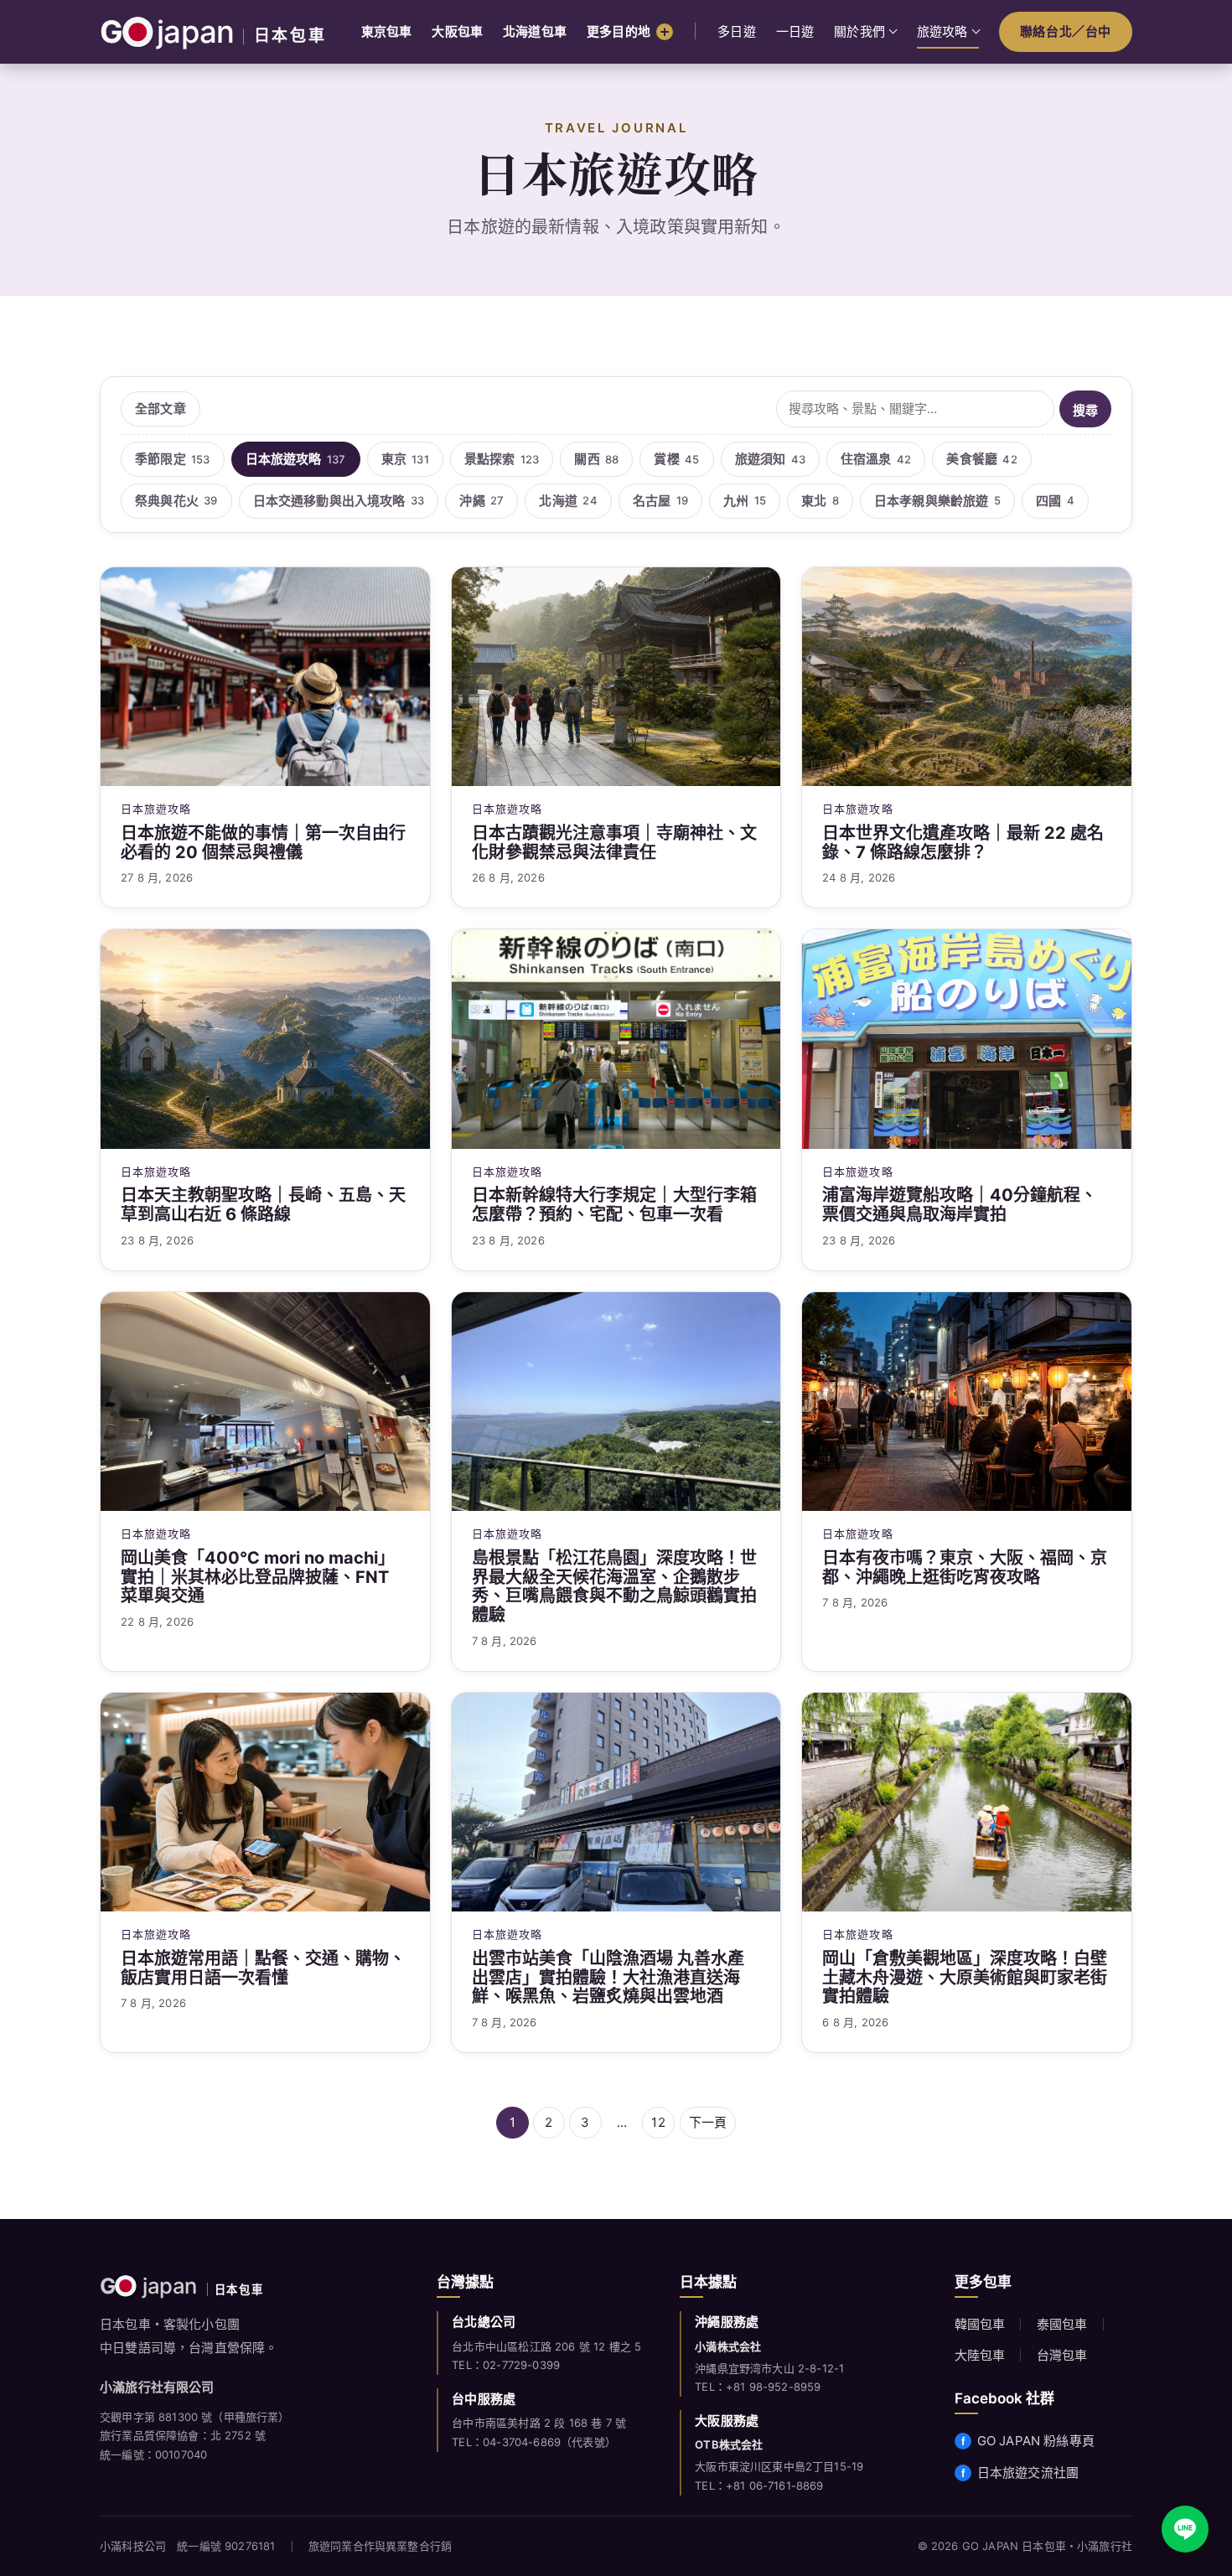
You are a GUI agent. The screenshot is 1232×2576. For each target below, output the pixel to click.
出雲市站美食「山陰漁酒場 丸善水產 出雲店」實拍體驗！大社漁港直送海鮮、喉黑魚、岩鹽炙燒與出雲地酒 (608, 1978)
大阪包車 (457, 31)
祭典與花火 (176, 501)
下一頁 (708, 2122)
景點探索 (502, 459)
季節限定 (173, 459)
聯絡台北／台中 (1066, 31)
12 (658, 2122)
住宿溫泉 (876, 459)
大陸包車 (980, 2355)
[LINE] (1185, 2529)
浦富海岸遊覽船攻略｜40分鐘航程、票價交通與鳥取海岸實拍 (960, 1205)
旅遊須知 (770, 459)
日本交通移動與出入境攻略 (339, 501)
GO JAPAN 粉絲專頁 (1036, 2441)
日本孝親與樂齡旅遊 (937, 501)
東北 (820, 501)
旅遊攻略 (942, 31)
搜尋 (1085, 410)
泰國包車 (1062, 2324)
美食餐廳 (981, 459)
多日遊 (737, 31)
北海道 (568, 501)
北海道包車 (535, 31)
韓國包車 (980, 2324)
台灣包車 (1062, 2355)
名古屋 (660, 501)
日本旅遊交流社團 (1028, 2473)
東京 (405, 459)
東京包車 (387, 31)
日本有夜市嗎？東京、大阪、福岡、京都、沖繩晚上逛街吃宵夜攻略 (965, 1568)
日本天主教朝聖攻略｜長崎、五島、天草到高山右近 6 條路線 (263, 1205)
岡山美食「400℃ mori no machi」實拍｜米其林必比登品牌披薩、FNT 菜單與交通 (258, 1577)
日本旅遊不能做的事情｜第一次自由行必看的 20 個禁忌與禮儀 (263, 843)
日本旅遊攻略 (296, 459)
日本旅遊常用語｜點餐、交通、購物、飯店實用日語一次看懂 (263, 1968)
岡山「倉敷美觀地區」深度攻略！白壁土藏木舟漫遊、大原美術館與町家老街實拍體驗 (965, 1978)
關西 (596, 459)
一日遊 (795, 31)
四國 (1055, 501)
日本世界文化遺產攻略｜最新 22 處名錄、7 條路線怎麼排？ (963, 843)
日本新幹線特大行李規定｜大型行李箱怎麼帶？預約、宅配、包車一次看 (614, 1205)
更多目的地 (619, 31)
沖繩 (481, 501)
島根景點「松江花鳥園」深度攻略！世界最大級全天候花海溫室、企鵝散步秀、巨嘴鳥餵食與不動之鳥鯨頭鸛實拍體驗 (614, 1587)
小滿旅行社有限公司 (157, 2387)
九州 (745, 501)
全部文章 (160, 409)
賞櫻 (676, 459)
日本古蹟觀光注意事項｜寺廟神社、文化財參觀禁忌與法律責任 (614, 843)
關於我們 (859, 31)
